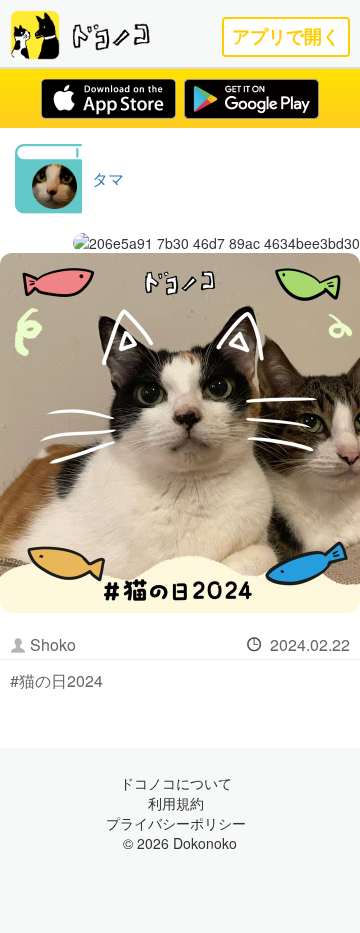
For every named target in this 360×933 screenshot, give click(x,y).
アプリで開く (286, 36)
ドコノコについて (176, 783)
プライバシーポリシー (176, 823)
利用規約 (176, 803)
